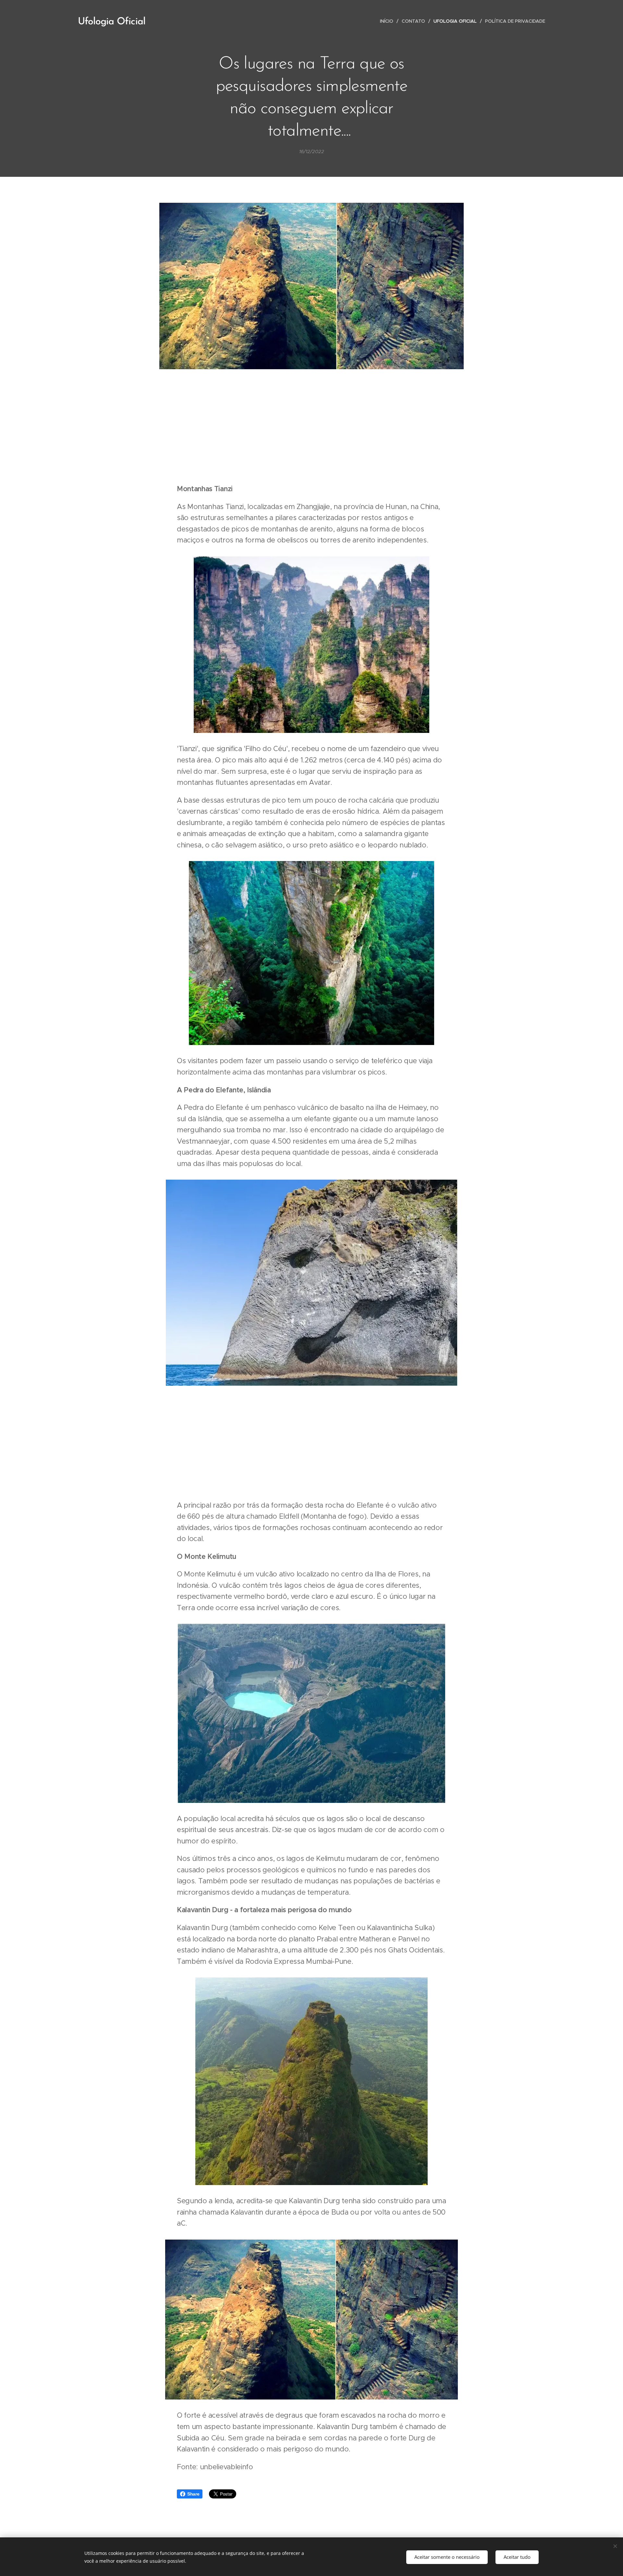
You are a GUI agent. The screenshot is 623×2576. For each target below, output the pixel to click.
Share (193, 2494)
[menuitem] (388, 21)
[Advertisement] (311, 428)
